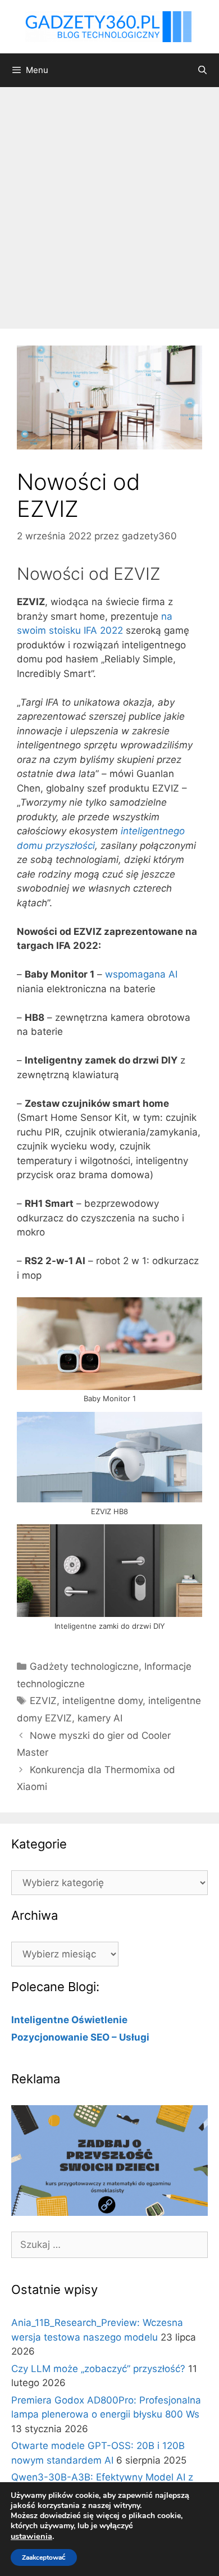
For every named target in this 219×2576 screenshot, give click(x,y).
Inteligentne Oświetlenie (69, 2020)
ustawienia (31, 2536)
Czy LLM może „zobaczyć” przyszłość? (98, 2369)
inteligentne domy (102, 1701)
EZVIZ (43, 1701)
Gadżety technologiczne (84, 1666)
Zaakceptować (44, 2557)
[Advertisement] (109, 202)
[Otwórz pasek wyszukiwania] (202, 70)
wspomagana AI (141, 974)
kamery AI (100, 1718)
